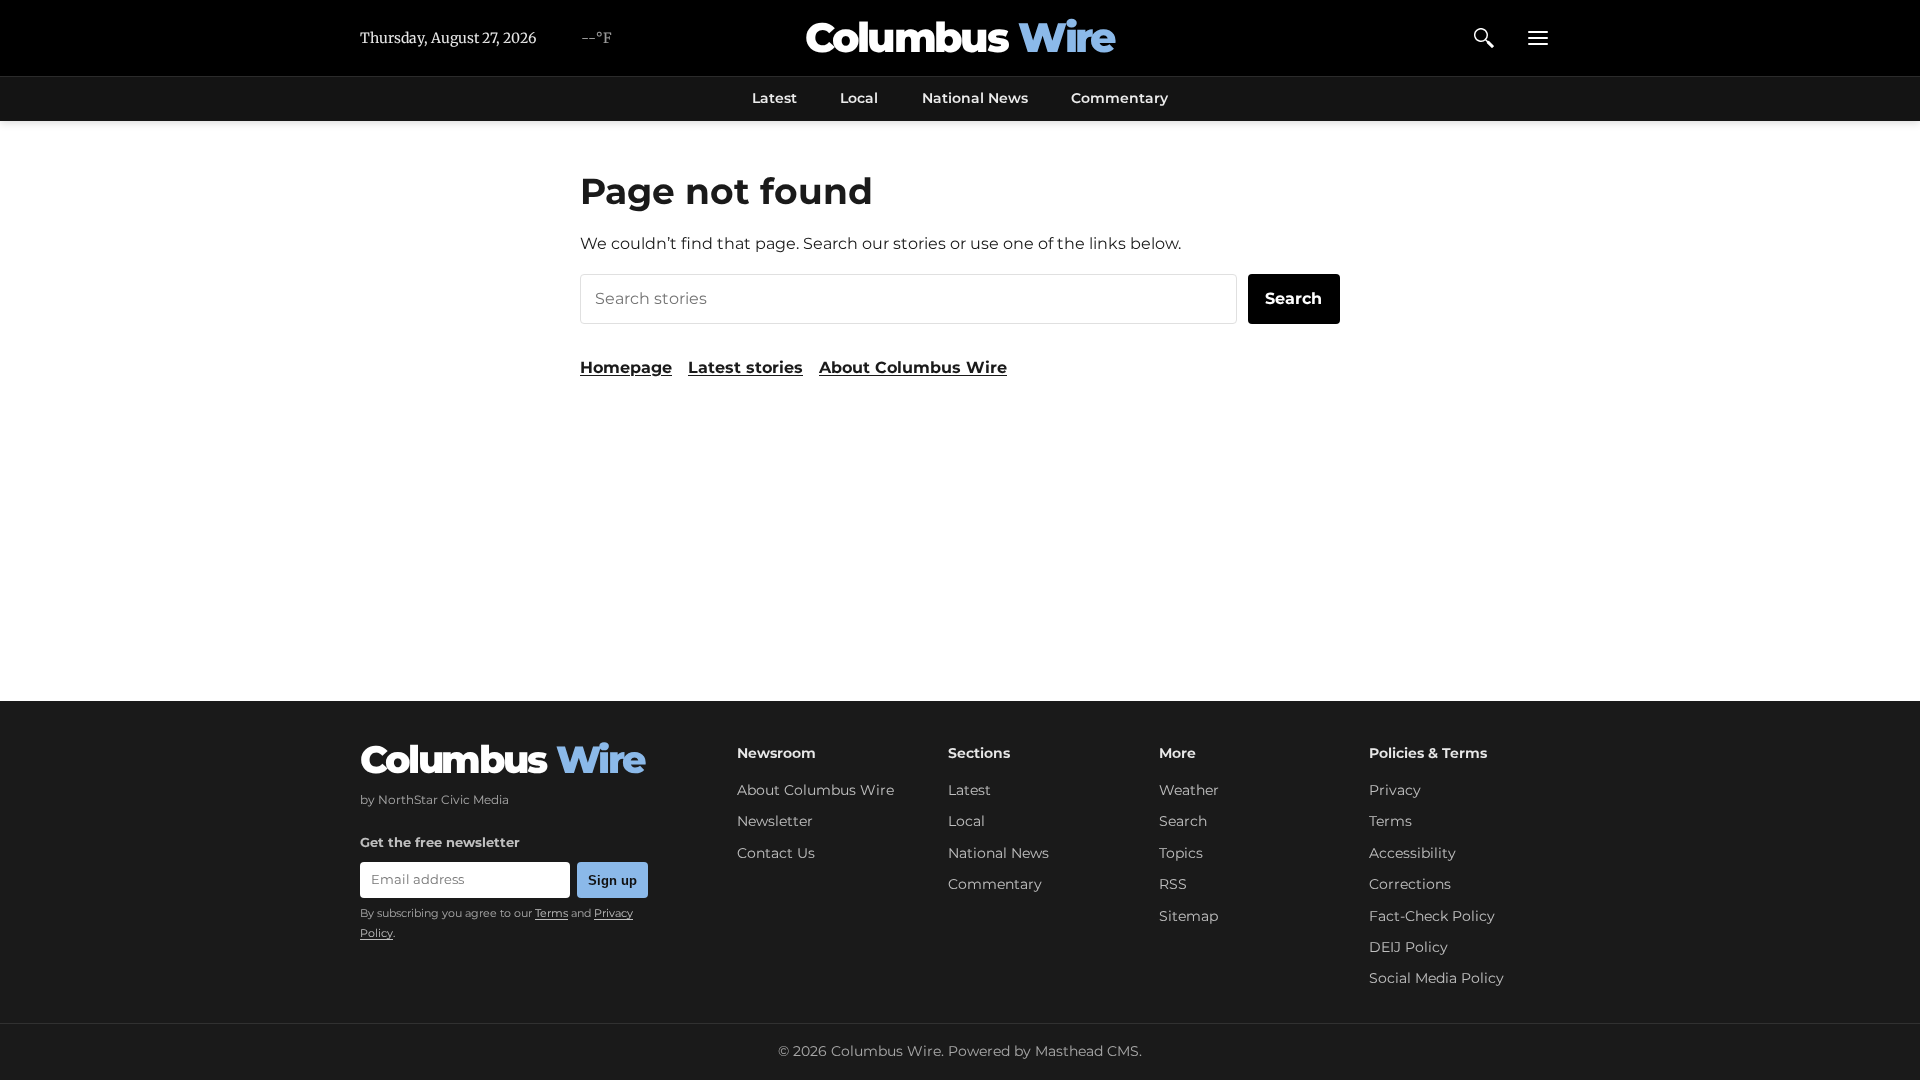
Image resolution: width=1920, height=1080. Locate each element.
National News (975, 98)
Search (1293, 298)
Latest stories (745, 367)
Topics (1181, 853)
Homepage (626, 367)
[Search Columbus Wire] (1484, 38)
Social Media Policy (1436, 978)
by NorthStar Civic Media (434, 799)
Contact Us (776, 853)
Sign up (612, 880)
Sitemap (1188, 916)
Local (859, 98)
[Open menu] (1538, 38)
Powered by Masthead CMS (1043, 1051)
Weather (1189, 790)
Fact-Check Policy (1432, 916)
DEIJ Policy (1408, 947)
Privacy (1395, 790)
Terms (551, 913)
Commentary (1119, 98)
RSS (1173, 884)
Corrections (1410, 884)
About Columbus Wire (913, 367)
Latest (774, 98)
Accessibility (1412, 853)
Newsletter (775, 821)
